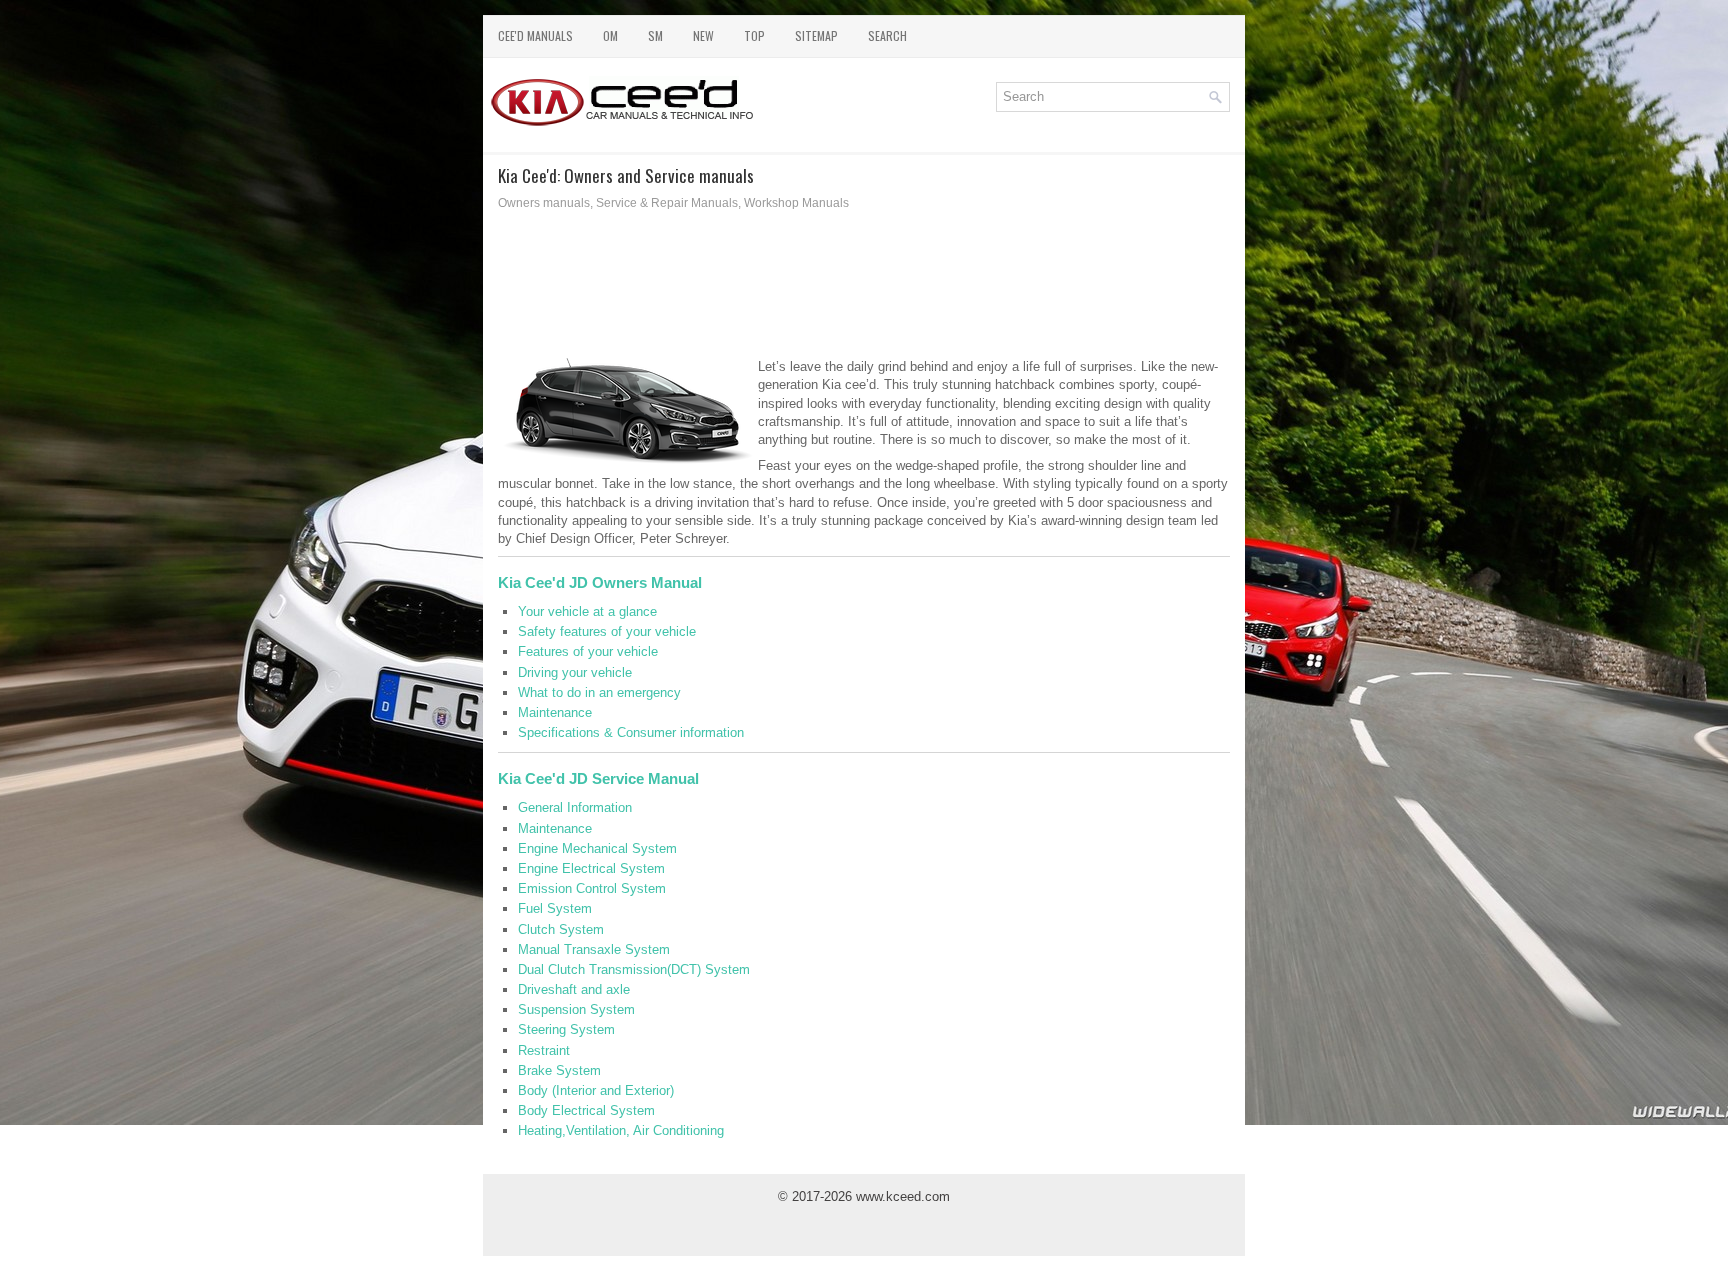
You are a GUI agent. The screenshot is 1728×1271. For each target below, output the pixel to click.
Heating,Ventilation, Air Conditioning (621, 1130)
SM (655, 35)
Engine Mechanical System (597, 848)
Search (887, 35)
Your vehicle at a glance (587, 611)
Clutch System (561, 929)
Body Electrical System (586, 1110)
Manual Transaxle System (594, 949)
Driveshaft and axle (574, 989)
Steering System (566, 1029)
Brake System (559, 1070)
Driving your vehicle (575, 672)
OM (610, 35)
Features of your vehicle (588, 651)
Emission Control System (592, 888)
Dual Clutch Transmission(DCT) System (634, 969)
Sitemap (816, 35)
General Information (575, 807)
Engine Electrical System (591, 868)
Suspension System (576, 1009)
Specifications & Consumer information (631, 732)
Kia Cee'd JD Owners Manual (600, 582)
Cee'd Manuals (535, 35)
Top (754, 35)
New (703, 35)
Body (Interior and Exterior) (596, 1090)
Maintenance (555, 712)
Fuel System (555, 908)
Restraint (544, 1050)
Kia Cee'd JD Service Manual (598, 778)
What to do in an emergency (599, 692)
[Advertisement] (864, 290)
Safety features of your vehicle (607, 631)
